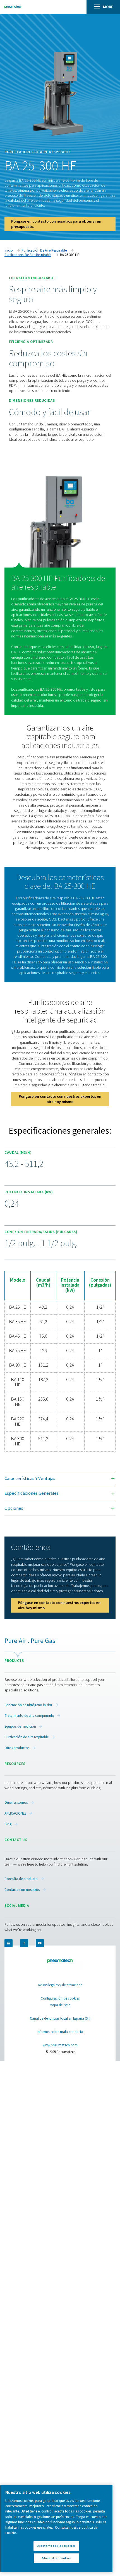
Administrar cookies (57, 2558)
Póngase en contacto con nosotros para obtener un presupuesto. (56, 224)
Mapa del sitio (60, 2005)
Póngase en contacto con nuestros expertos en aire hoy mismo (60, 1099)
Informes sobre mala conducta (60, 2032)
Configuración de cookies (60, 1998)
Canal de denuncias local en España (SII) (60, 2019)
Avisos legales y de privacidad (60, 1985)
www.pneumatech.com (60, 2045)
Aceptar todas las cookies (57, 2546)
